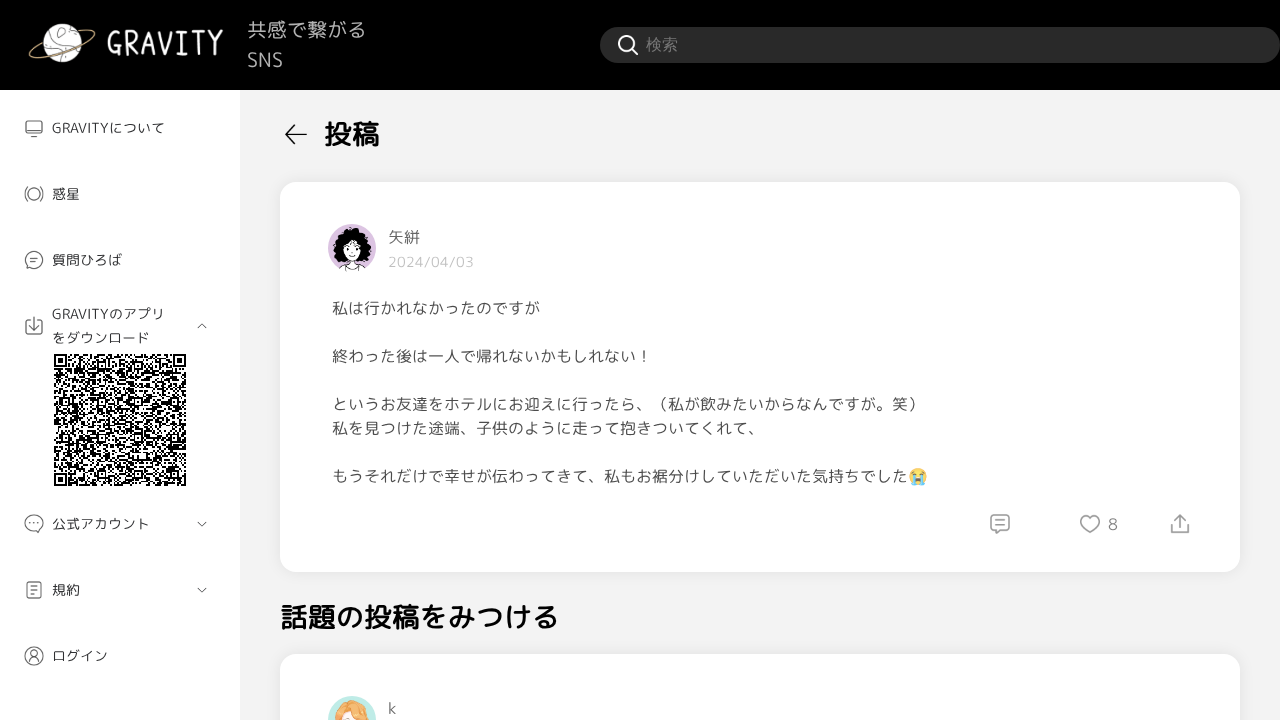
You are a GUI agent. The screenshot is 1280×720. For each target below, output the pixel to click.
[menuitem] (120, 128)
